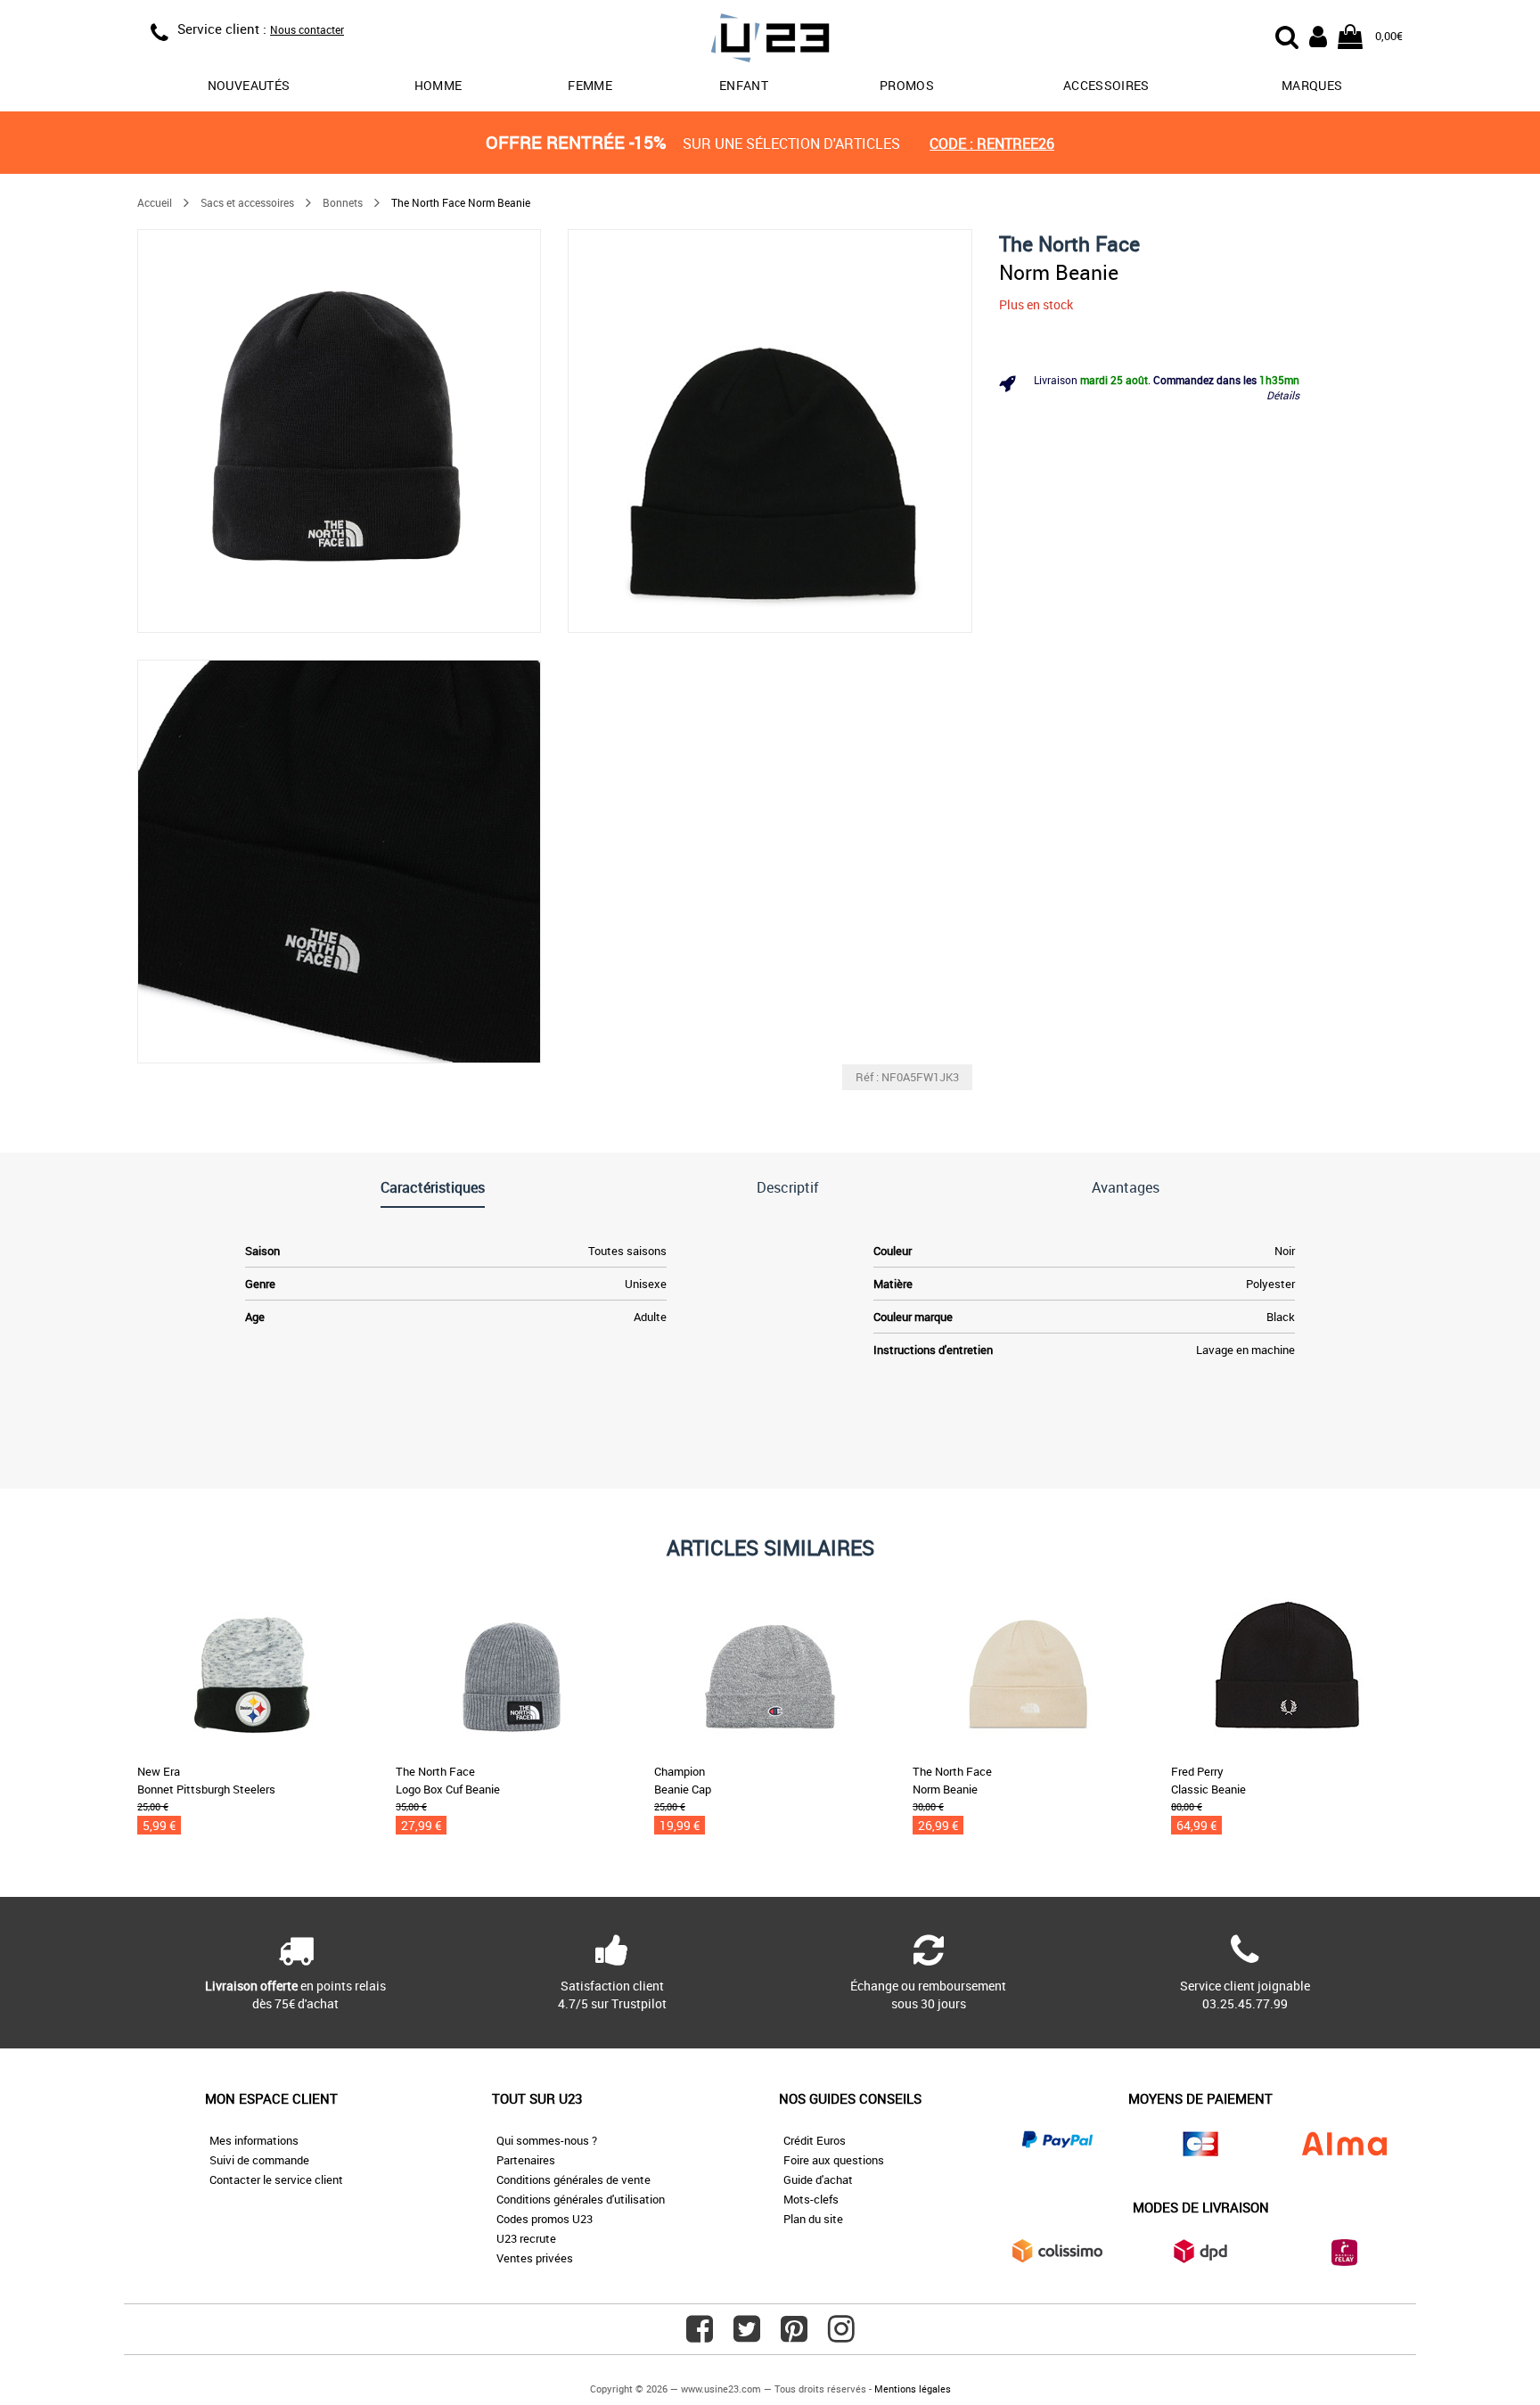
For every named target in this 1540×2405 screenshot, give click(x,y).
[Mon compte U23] (1318, 35)
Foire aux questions (834, 2160)
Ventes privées (535, 2258)
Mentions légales (913, 2389)
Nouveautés (249, 85)
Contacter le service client (276, 2179)
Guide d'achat (818, 2179)
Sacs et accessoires (247, 202)
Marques (1312, 85)
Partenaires (526, 2160)
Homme (438, 85)
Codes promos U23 (545, 2219)
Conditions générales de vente (573, 2179)
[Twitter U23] (747, 2335)
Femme (590, 85)
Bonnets (343, 202)
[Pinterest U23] (794, 2335)
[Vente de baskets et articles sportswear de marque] (770, 41)
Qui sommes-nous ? (547, 2140)
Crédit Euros (815, 2140)
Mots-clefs (811, 2199)
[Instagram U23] (841, 2335)
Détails (1283, 395)
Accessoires (1106, 85)
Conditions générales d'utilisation (581, 2199)
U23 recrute (526, 2238)
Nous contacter (307, 29)
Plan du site (813, 2219)
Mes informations (254, 2140)
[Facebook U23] (700, 2335)
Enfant (744, 85)
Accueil (155, 202)
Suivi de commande (259, 2160)
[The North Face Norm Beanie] (339, 431)
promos (907, 85)
